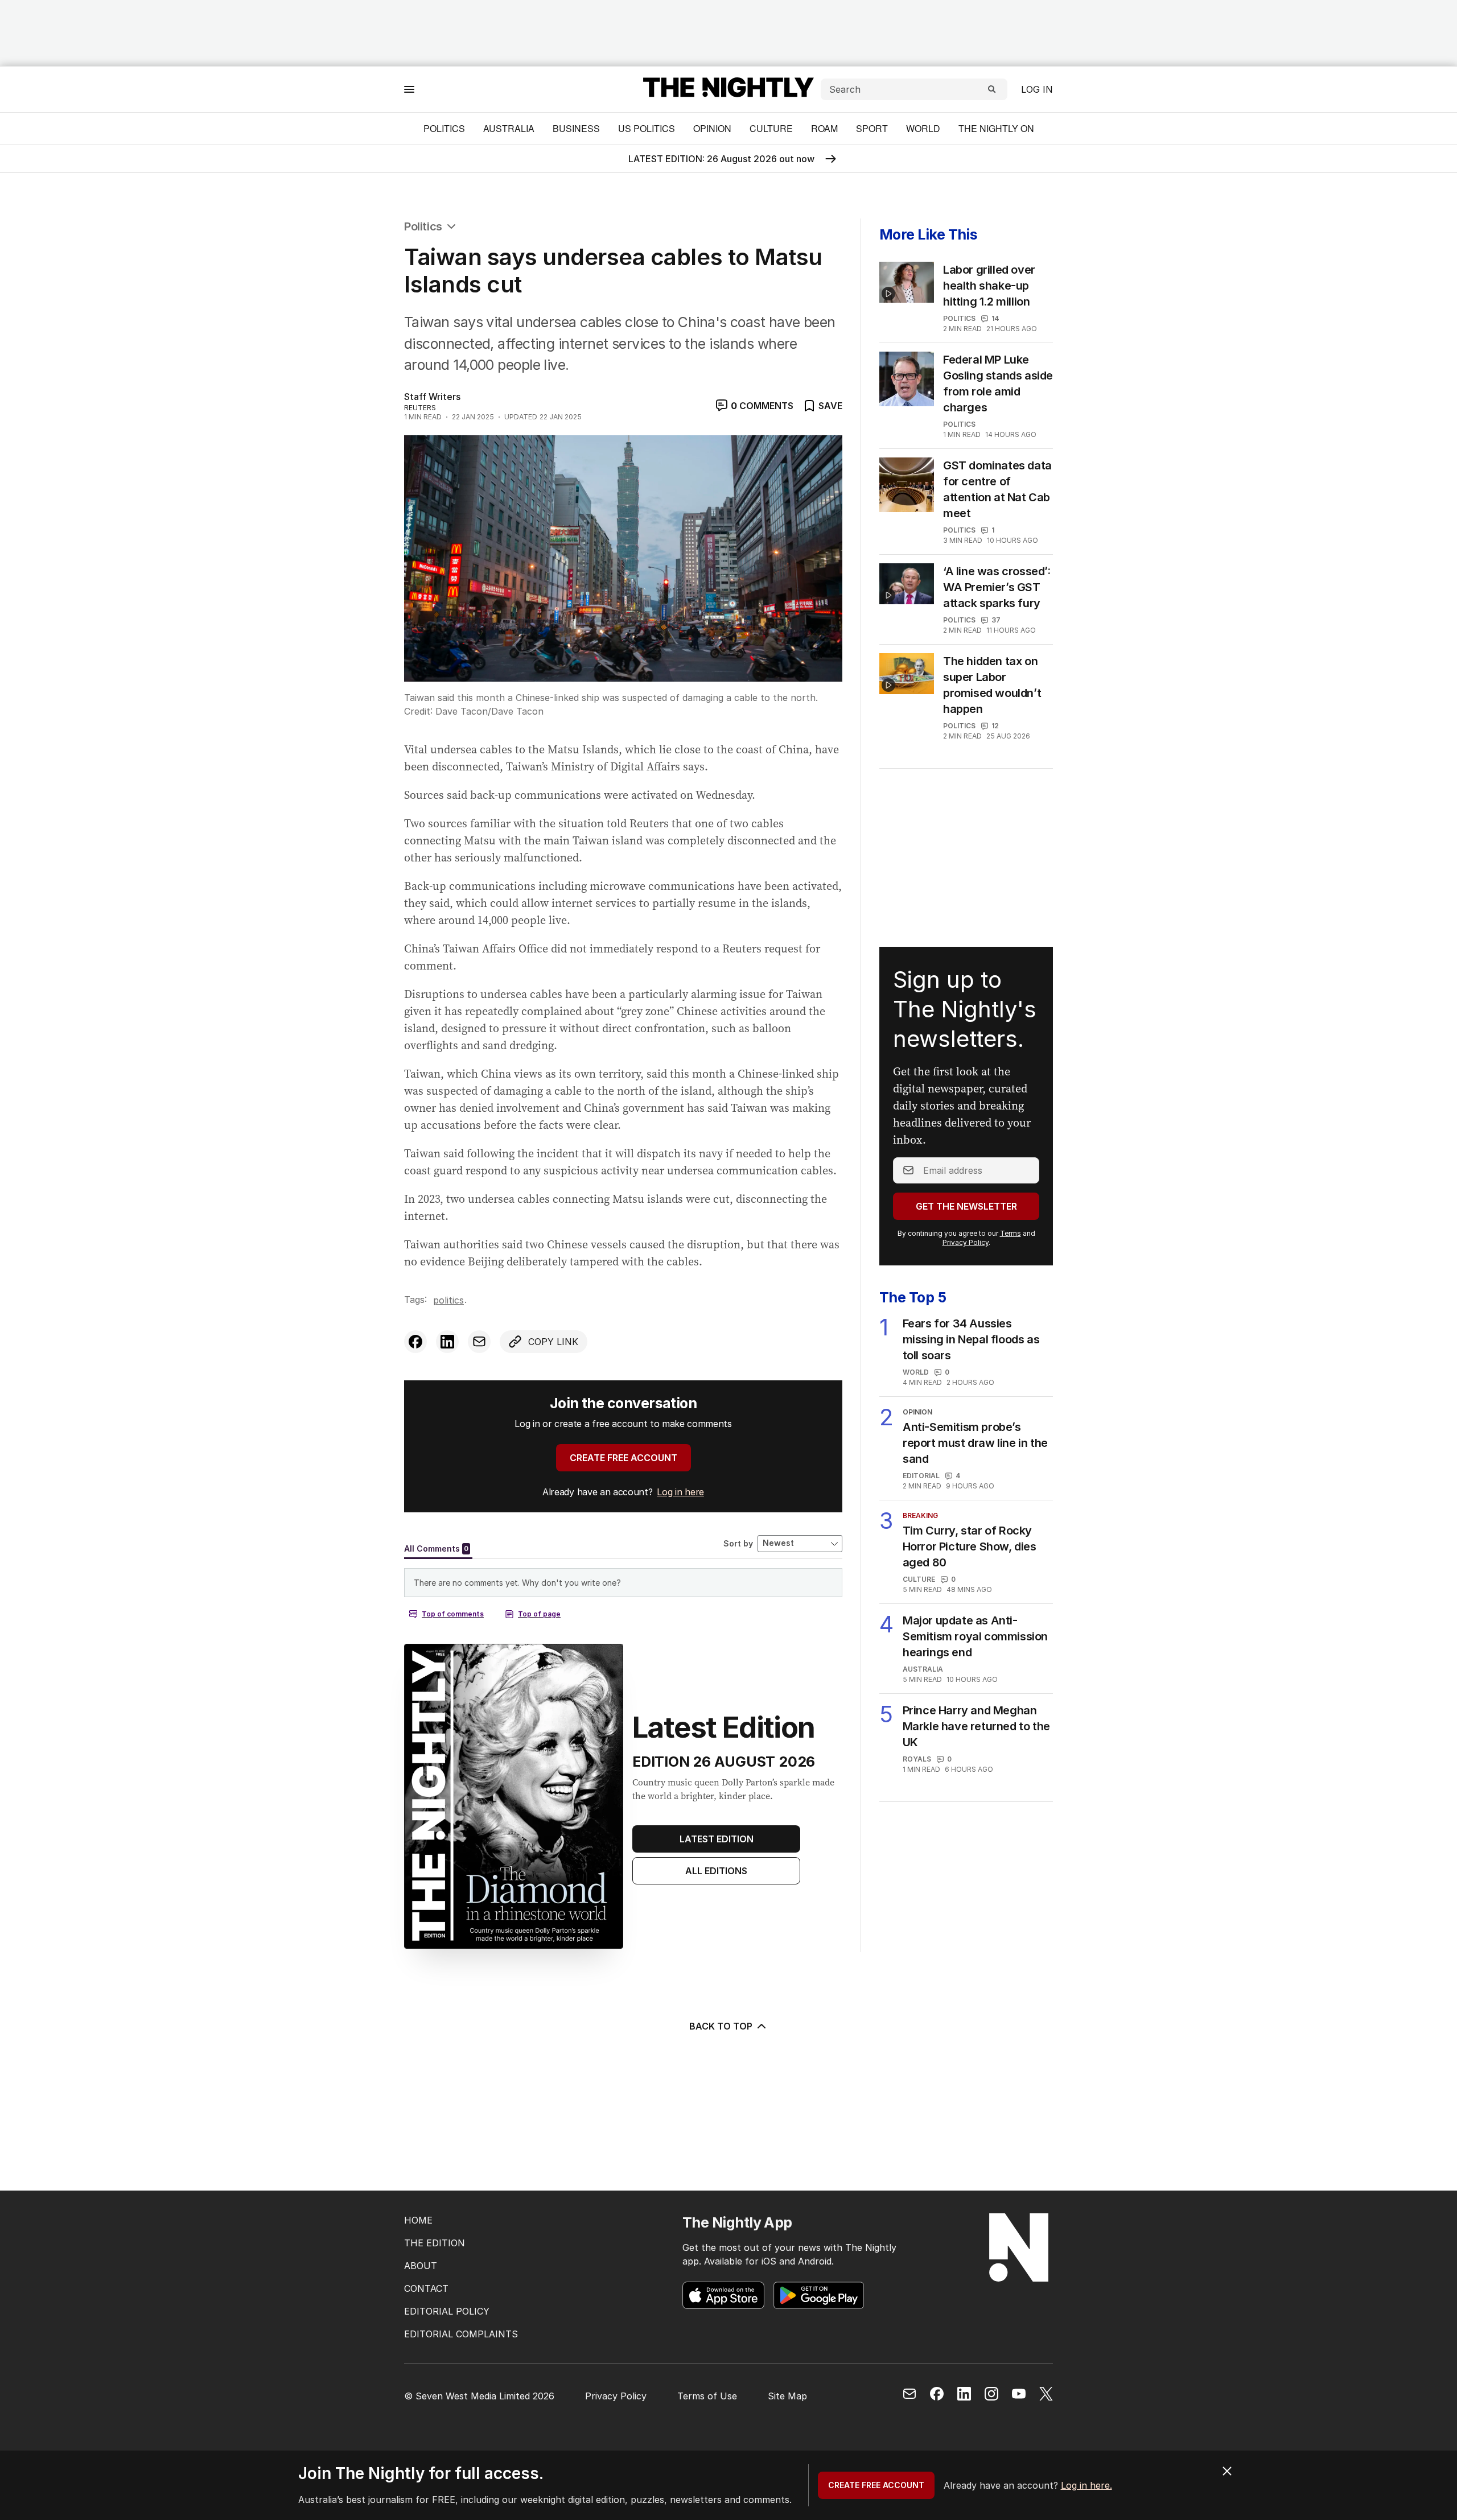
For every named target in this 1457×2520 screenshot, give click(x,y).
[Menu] (409, 89)
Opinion (712, 128)
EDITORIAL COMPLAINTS (461, 2334)
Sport (872, 128)
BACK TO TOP (721, 2026)
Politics (444, 128)
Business (576, 128)
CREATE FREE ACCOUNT (623, 1458)
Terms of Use (707, 2396)
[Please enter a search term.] (992, 89)
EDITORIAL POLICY (447, 2311)
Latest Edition (717, 1839)
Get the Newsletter (966, 1206)
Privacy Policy (966, 1242)
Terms (1011, 1233)
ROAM (824, 128)
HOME (418, 2220)
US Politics (647, 128)
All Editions (716, 1871)
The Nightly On (996, 128)
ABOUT (421, 2266)
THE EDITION (435, 2243)
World (923, 128)
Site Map (787, 2396)
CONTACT (426, 2288)
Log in (1037, 89)
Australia (509, 128)
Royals (917, 1759)
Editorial (921, 1476)
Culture (771, 128)
